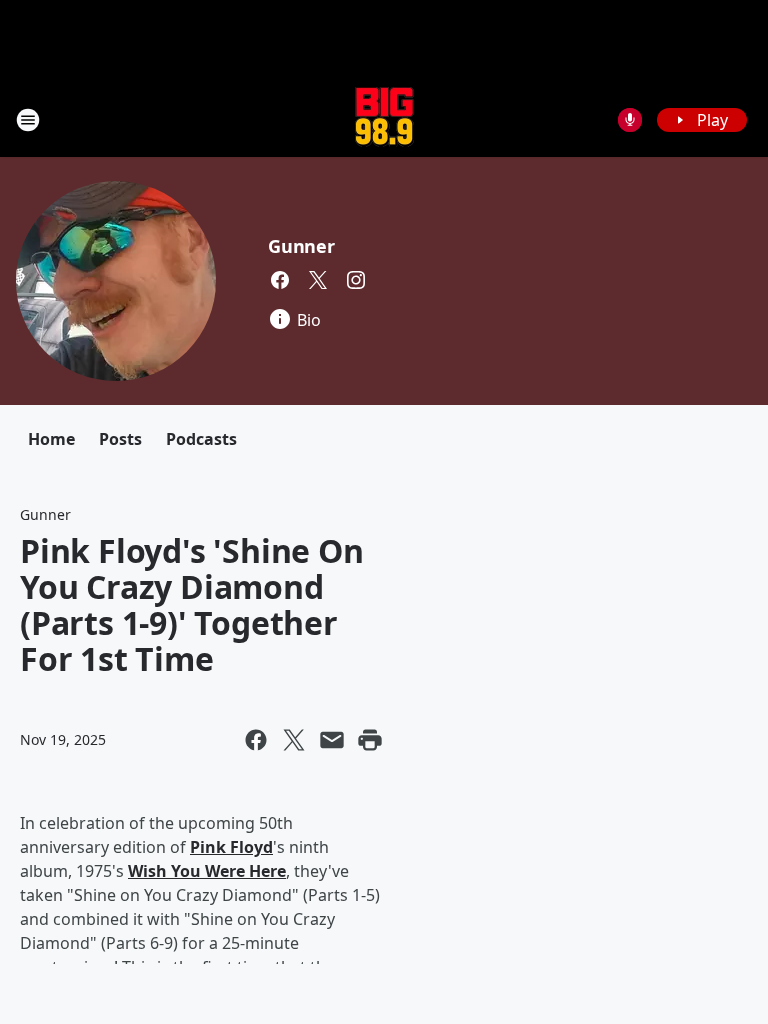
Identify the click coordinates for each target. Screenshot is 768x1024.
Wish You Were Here (207, 871)
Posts (120, 439)
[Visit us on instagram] (356, 280)
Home (51, 439)
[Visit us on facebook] (280, 280)
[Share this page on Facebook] (256, 740)
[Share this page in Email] (332, 740)
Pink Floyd (231, 847)
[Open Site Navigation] (28, 120)
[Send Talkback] (630, 120)
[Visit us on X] (318, 280)
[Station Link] (384, 119)
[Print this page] (370, 740)
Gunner (301, 246)
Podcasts (201, 439)
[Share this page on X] (294, 740)
